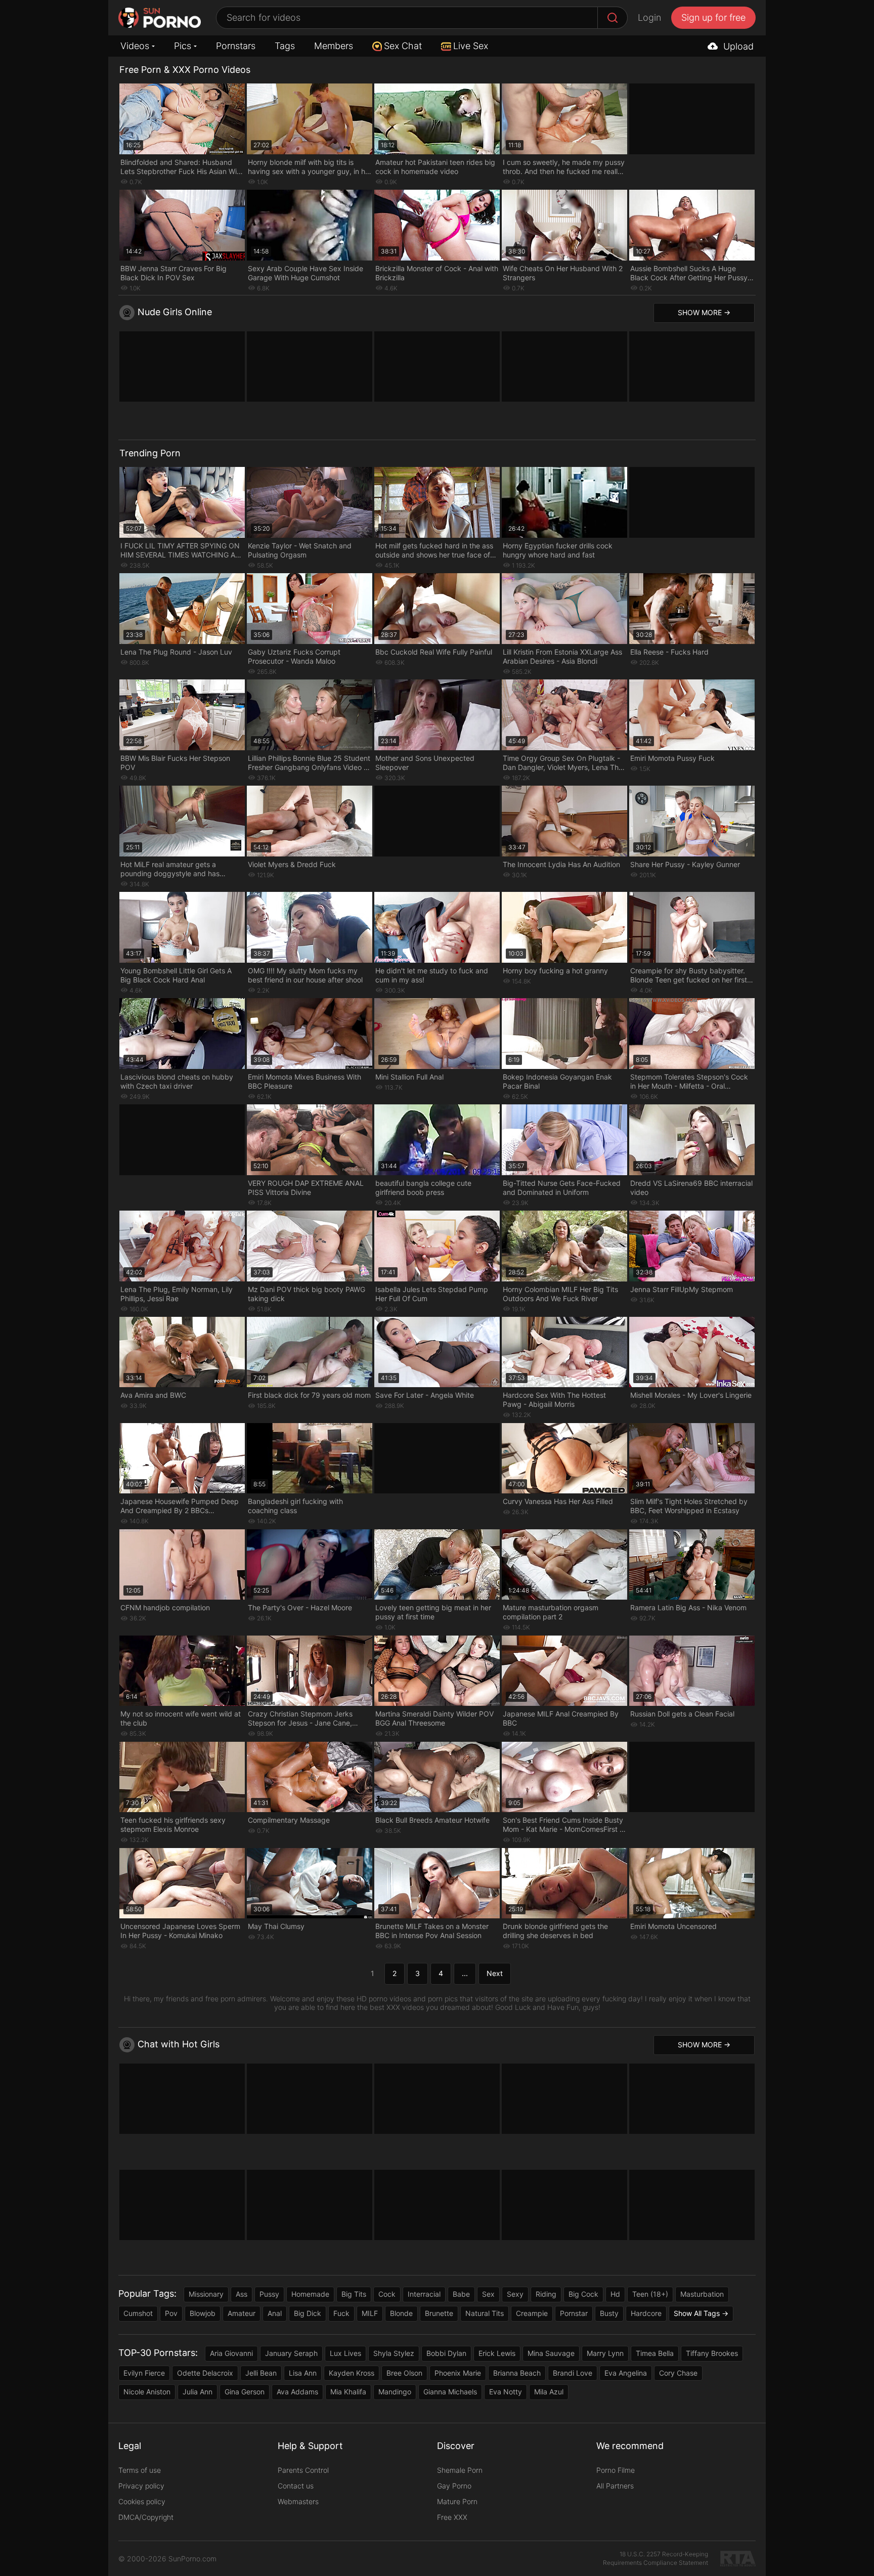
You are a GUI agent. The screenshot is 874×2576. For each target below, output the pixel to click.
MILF (370, 2313)
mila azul (549, 2392)
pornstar (574, 2313)
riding (546, 2294)
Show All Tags (697, 2313)
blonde (401, 2313)
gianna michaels (450, 2392)
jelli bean (261, 2373)
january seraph (291, 2353)
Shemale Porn (460, 2470)
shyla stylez (394, 2353)
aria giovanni (231, 2353)
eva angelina (626, 2373)
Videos (135, 46)
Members (334, 46)
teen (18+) (650, 2294)
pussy (269, 2294)
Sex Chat (403, 46)
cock (387, 2294)
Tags (285, 46)
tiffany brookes (712, 2353)
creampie (532, 2313)
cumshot (138, 2313)
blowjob (203, 2313)
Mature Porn (457, 2501)
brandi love (573, 2373)
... (465, 1973)
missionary (206, 2294)
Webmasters (298, 2501)
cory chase (678, 2373)
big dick (308, 2313)
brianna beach (517, 2373)
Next (495, 1973)
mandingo (395, 2392)
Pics (183, 46)
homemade (310, 2294)
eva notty (506, 2392)
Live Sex (471, 46)
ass (242, 2294)
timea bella (655, 2353)
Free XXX (452, 2517)
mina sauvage (551, 2353)
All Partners (615, 2486)
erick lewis (497, 2353)
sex (488, 2294)
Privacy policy (141, 2486)
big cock (583, 2294)
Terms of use (140, 2470)
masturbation (702, 2294)
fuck (341, 2313)
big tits (354, 2294)
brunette (439, 2313)
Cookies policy (142, 2501)
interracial (424, 2294)
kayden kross (352, 2373)
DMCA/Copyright (146, 2517)
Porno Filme (616, 2470)
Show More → (704, 312)
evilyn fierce (144, 2373)
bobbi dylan (446, 2353)
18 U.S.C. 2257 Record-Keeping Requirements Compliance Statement (656, 2558)
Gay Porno (454, 2486)
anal (275, 2313)
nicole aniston (147, 2392)
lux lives (345, 2353)
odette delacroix (205, 2373)
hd (615, 2294)
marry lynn (605, 2353)
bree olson (404, 2373)
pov (171, 2313)
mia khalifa (348, 2392)
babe (461, 2294)
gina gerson (245, 2392)
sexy (515, 2294)
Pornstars (236, 46)
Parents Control (303, 2470)
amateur (242, 2313)
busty (609, 2313)
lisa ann (303, 2373)
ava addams (297, 2392)
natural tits (485, 2313)
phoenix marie (458, 2373)
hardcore (646, 2313)
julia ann (198, 2392)
